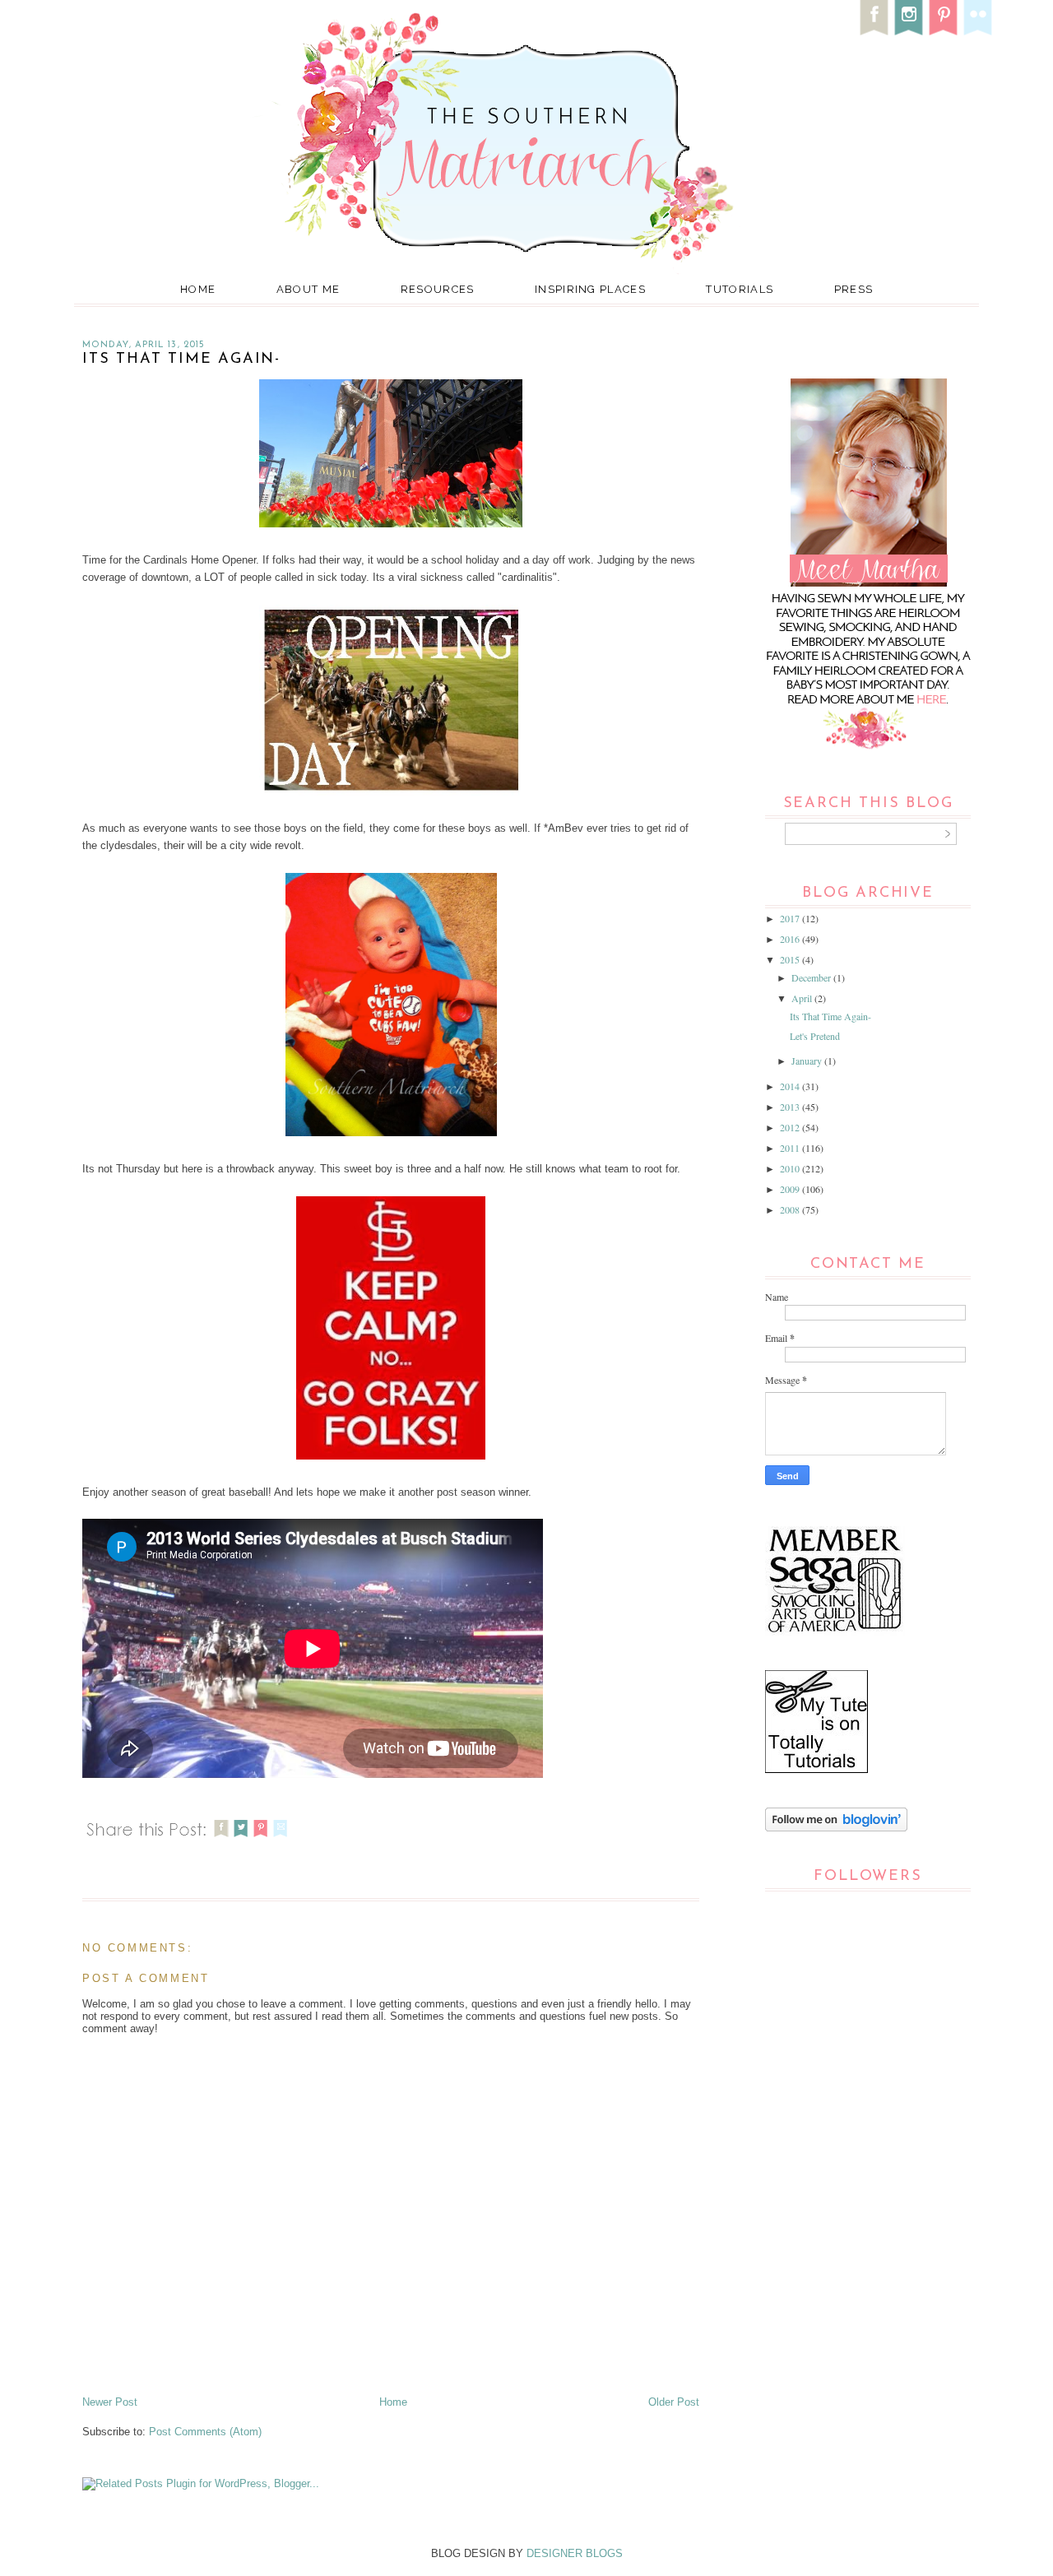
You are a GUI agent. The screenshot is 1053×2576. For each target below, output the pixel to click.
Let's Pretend (815, 1036)
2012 (791, 1127)
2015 (791, 959)
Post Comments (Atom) (205, 2432)
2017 (791, 918)
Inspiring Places (590, 289)
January (808, 1061)
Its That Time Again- (830, 1016)
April (803, 998)
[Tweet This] (241, 1839)
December (812, 977)
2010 (791, 1168)
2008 (791, 1209)
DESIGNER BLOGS (575, 2553)
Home (198, 289)
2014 (791, 1086)
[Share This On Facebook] (221, 1839)
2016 (791, 939)
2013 (791, 1107)
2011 (791, 1148)
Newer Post (110, 2402)
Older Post (674, 2402)
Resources (438, 289)
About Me (308, 289)
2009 (791, 1189)
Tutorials (740, 289)
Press (854, 289)
